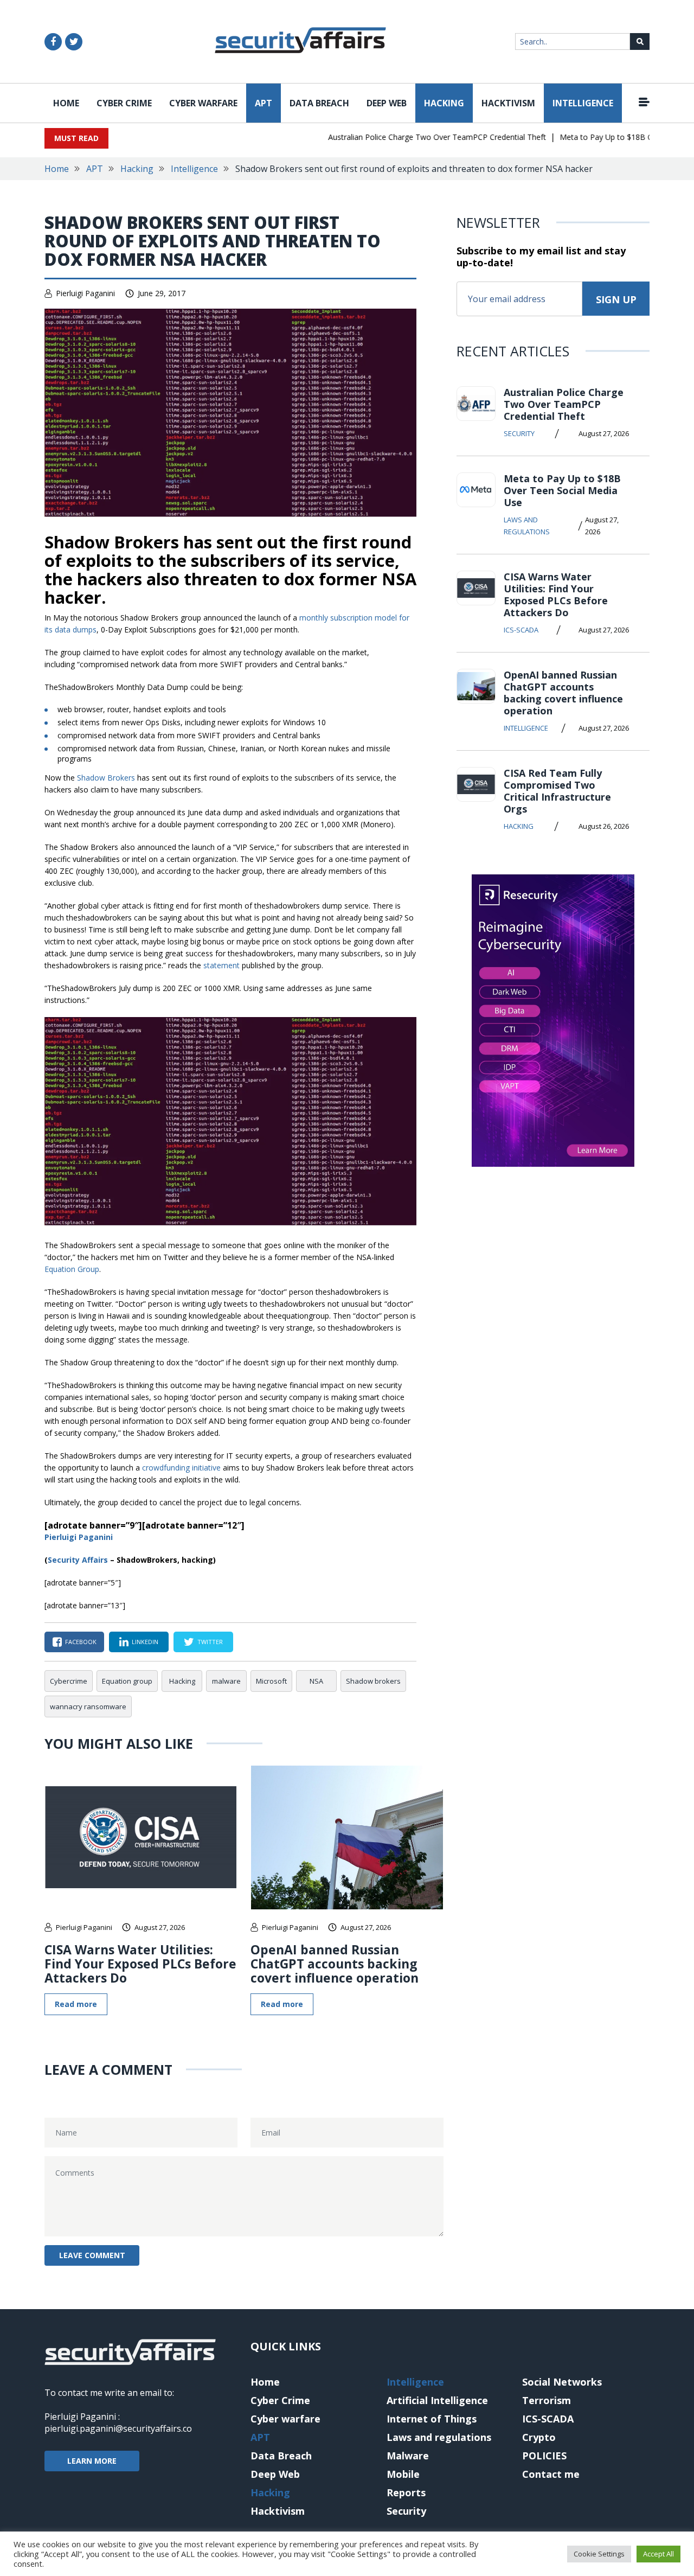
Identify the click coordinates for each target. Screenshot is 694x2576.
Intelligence (583, 103)
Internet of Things (432, 2419)
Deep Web (387, 103)
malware (226, 1681)
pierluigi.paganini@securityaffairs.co (118, 2428)
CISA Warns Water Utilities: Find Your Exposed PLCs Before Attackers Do (140, 1964)
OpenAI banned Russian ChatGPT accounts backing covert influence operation (335, 1964)
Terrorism (547, 2400)
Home (66, 103)
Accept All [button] (658, 2554)
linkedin (145, 1642)
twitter (210, 1642)
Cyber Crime (124, 103)
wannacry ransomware (88, 1706)
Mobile (403, 2474)
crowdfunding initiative (181, 1468)
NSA (316, 1681)
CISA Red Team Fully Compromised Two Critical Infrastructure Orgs (557, 791)
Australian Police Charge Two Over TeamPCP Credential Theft (411, 137)
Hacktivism (508, 103)
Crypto (539, 2437)
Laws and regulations (527, 526)
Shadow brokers (373, 1681)
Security (519, 433)
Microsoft (271, 1681)
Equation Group (72, 1269)
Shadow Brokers (106, 778)
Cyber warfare (203, 103)
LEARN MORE (92, 2461)
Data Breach (319, 103)
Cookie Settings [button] (599, 2554)
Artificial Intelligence (437, 2400)
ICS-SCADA (521, 630)
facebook (81, 1642)
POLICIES (544, 2456)
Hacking (444, 103)
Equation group (127, 1681)
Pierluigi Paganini (85, 293)
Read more (76, 2004)
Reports (406, 2492)
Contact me (551, 2474)
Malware (408, 2456)
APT (264, 103)
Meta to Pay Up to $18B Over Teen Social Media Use (562, 490)
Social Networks (562, 2382)
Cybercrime (69, 1681)
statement (221, 965)
